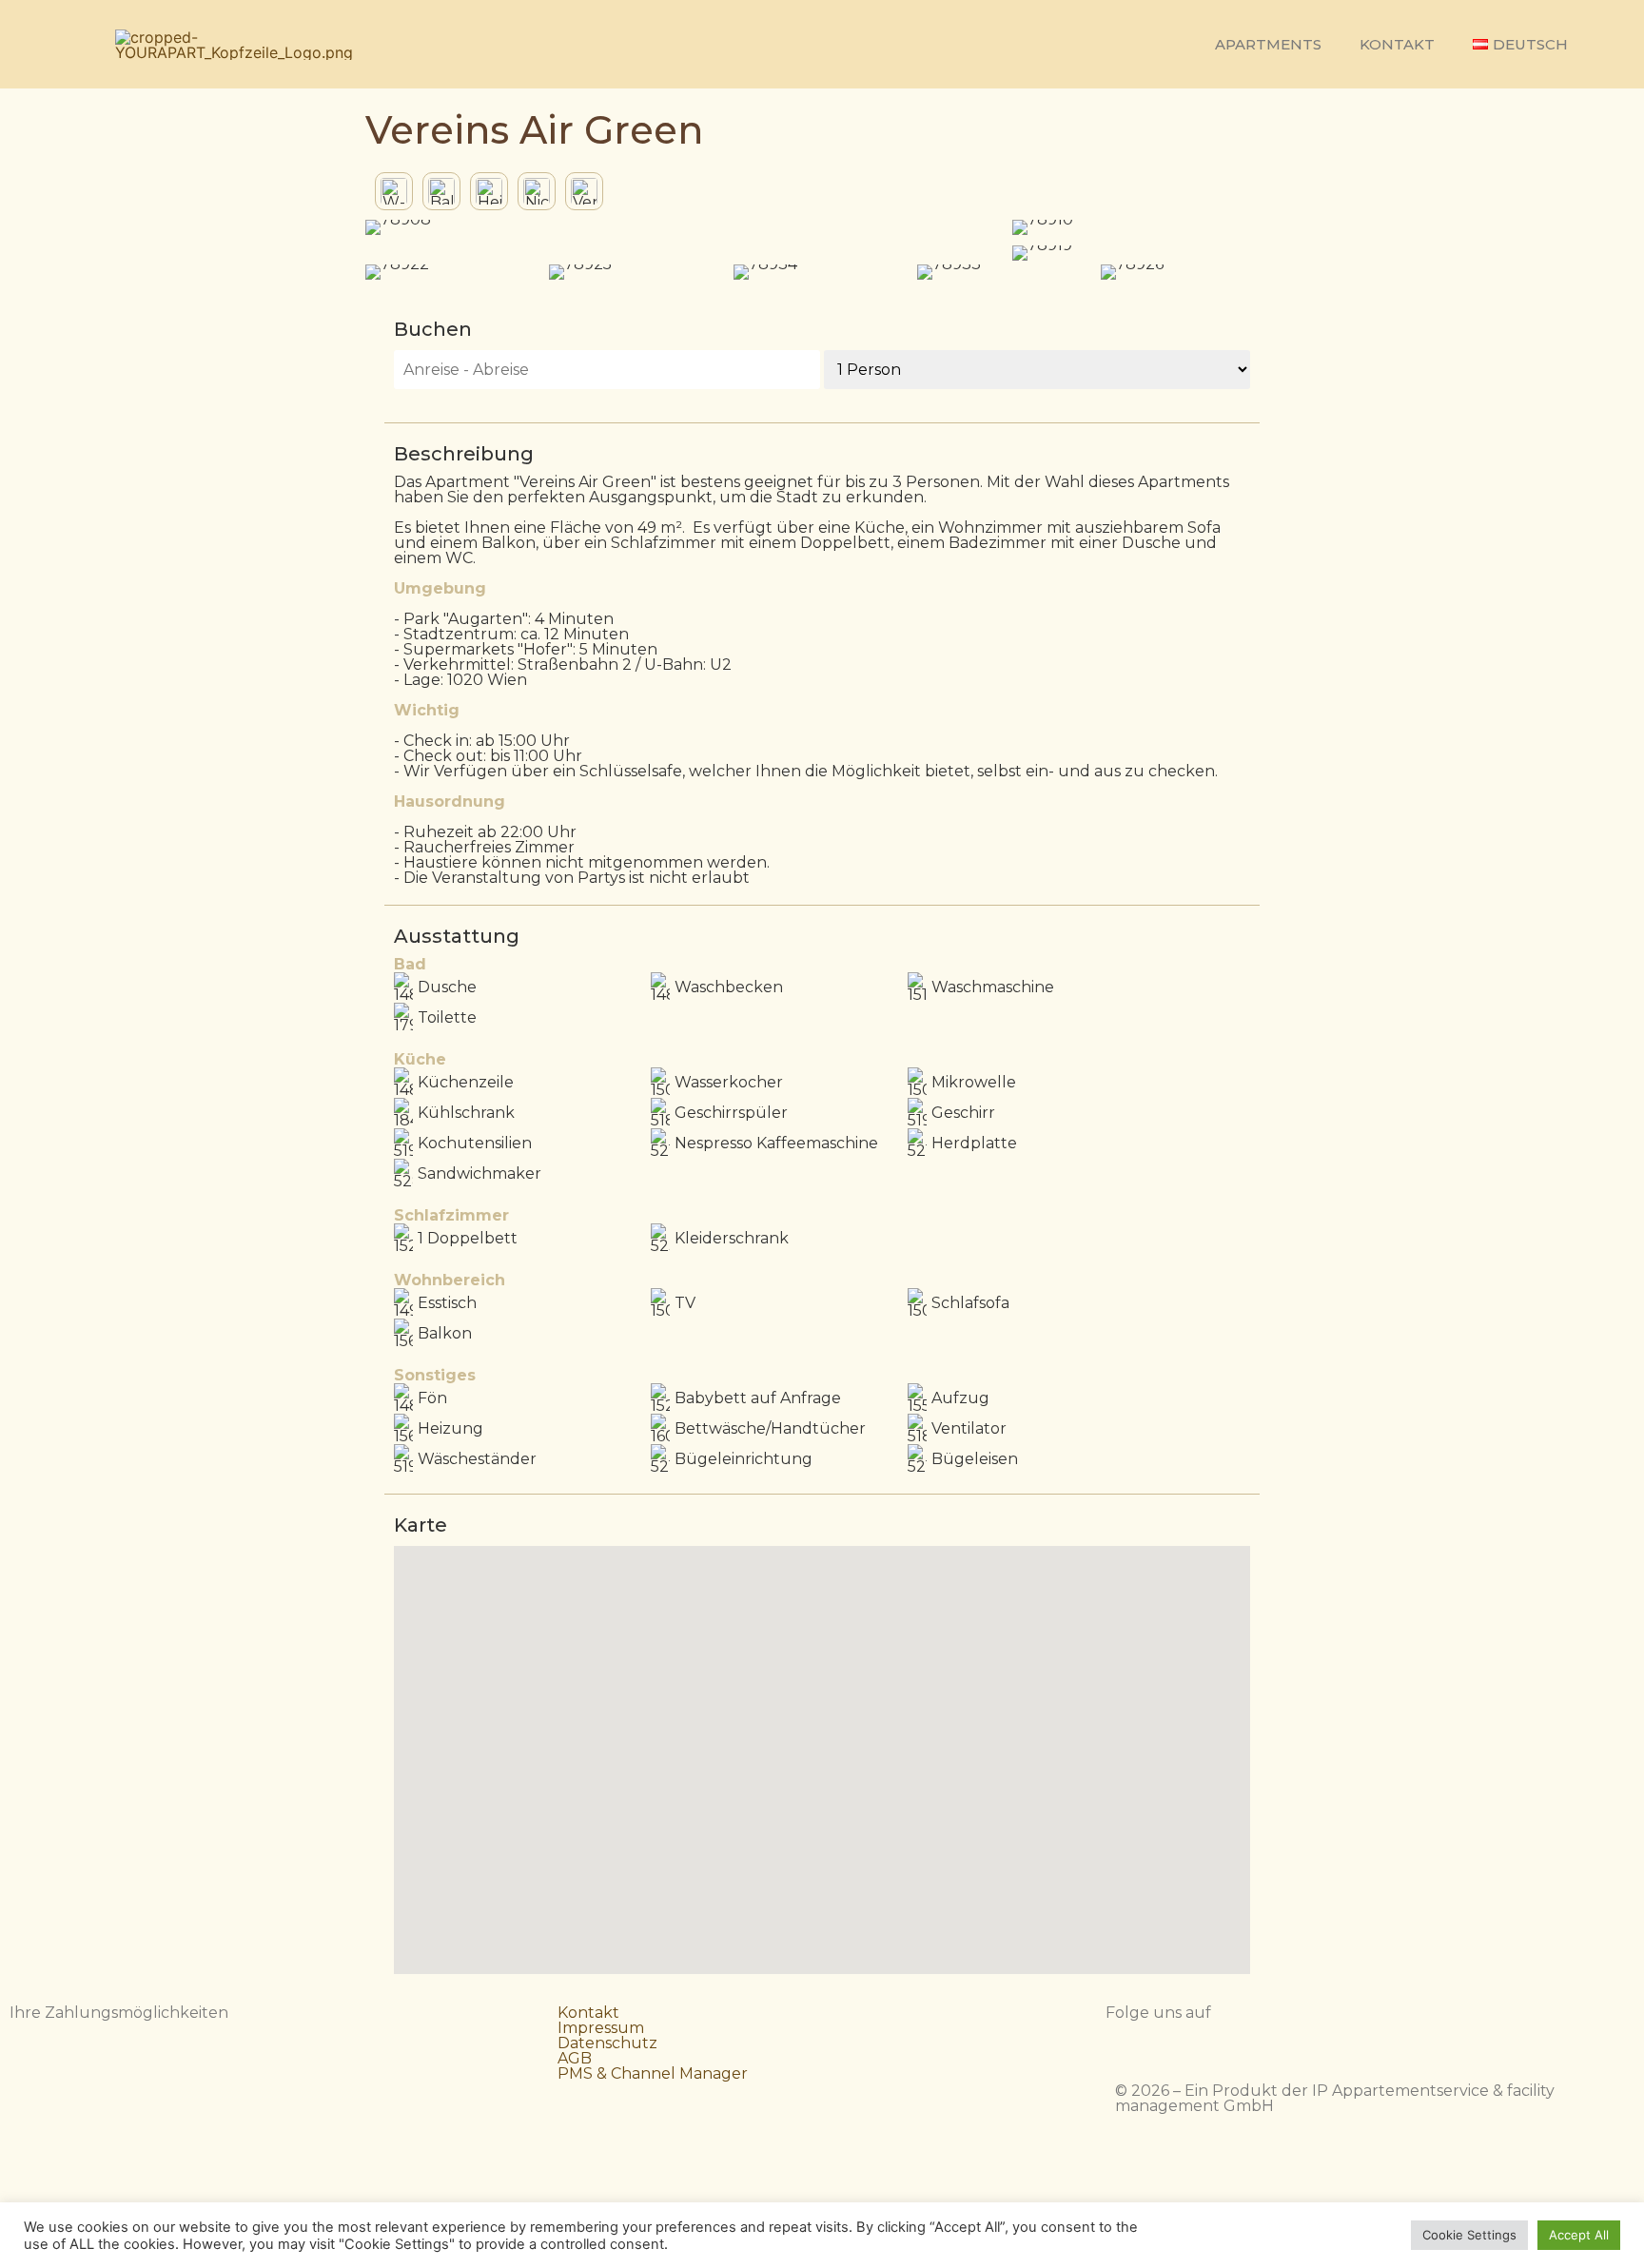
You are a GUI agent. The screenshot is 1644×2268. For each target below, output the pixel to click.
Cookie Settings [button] (1469, 2235)
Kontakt (1397, 44)
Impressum (601, 2028)
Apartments (1268, 44)
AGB (575, 2058)
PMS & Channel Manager (653, 2073)
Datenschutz (607, 2043)
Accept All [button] (1579, 2235)
